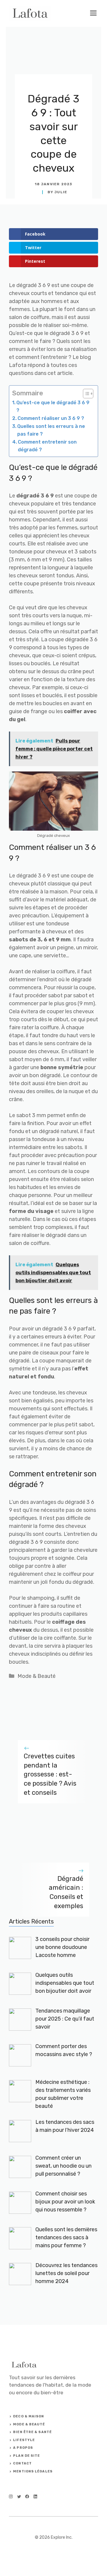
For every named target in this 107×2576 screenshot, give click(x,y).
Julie (61, 192)
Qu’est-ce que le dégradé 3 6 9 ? (53, 406)
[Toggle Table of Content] (85, 394)
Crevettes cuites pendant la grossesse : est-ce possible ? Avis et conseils (50, 1774)
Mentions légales (33, 2471)
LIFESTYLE (24, 2440)
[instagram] (11, 2497)
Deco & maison (29, 2416)
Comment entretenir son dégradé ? (47, 446)
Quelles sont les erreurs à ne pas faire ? (51, 430)
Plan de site (26, 2456)
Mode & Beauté (37, 1676)
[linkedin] (36, 2497)
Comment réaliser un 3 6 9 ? (51, 418)
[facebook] (27, 2497)
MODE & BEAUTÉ (29, 2424)
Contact (22, 2463)
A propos (23, 2448)
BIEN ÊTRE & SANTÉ (32, 2432)
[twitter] (19, 2497)
